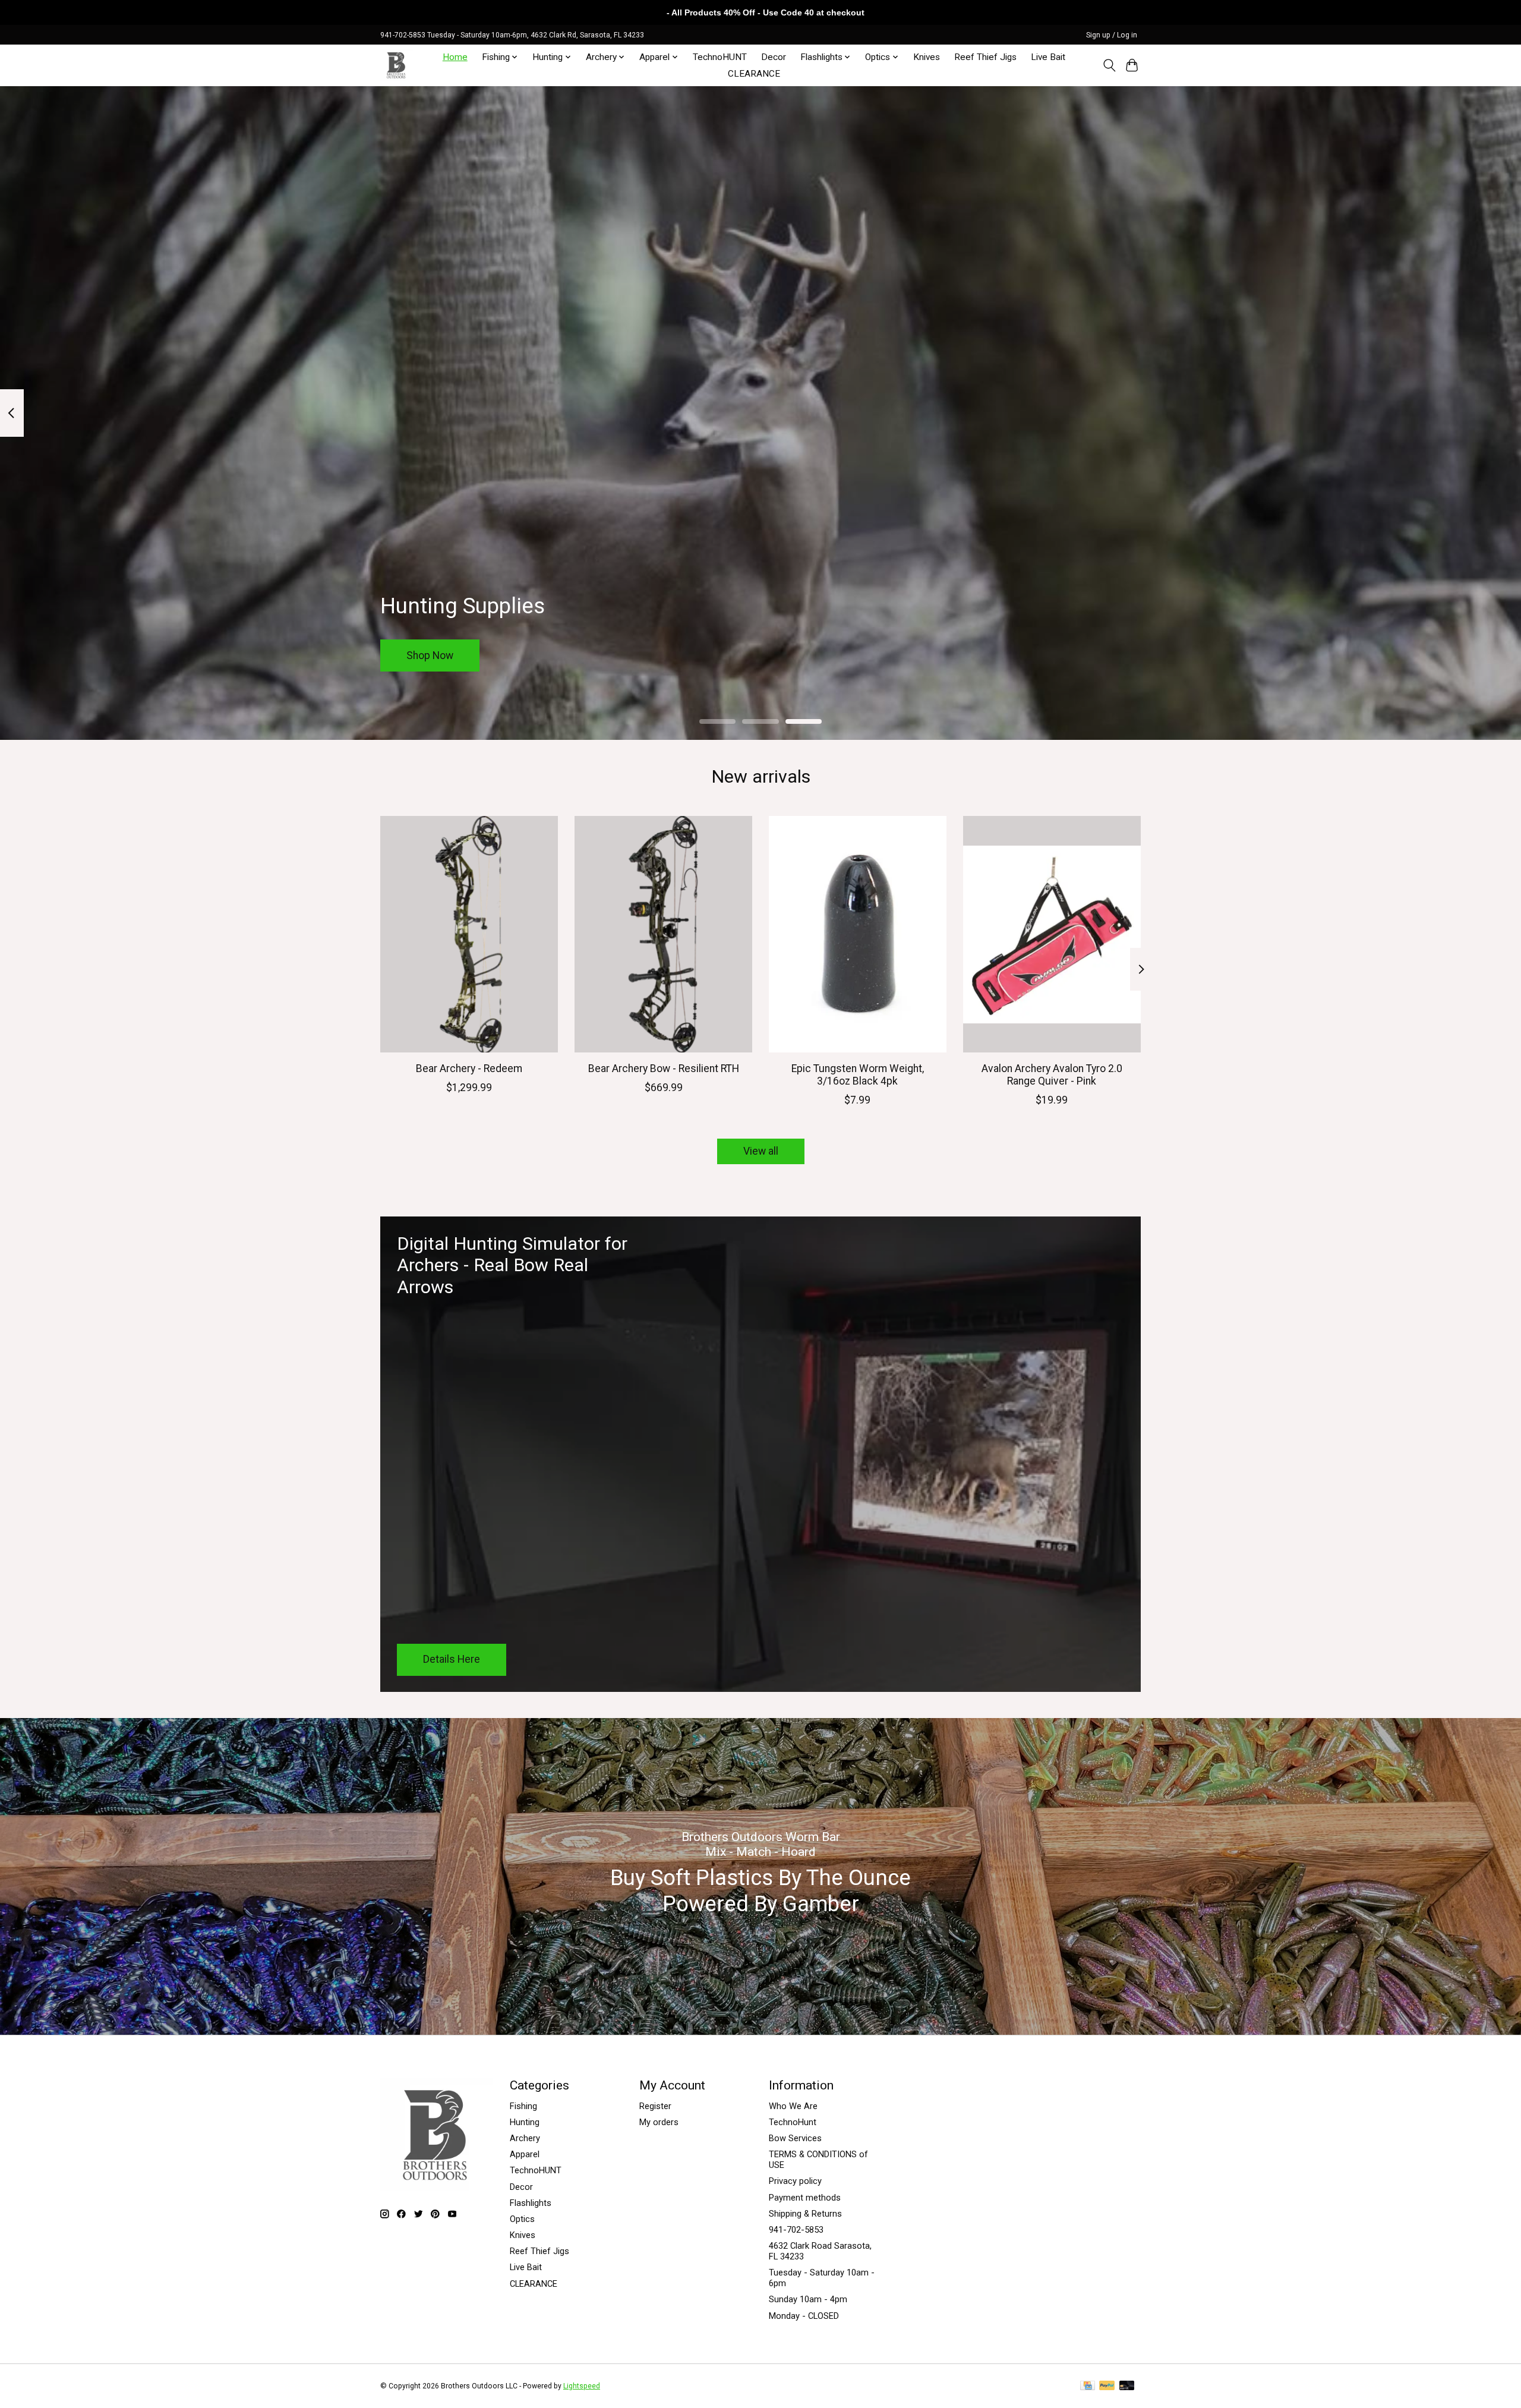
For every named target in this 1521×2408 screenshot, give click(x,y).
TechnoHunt (793, 2122)
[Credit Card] (1088, 2386)
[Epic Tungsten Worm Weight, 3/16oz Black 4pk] (858, 934)
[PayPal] (1107, 2386)
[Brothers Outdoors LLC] (397, 65)
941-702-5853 (796, 2230)
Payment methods (805, 2198)
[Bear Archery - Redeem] (469, 934)
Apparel (525, 2154)
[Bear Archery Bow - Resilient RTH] (663, 934)
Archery (525, 2138)
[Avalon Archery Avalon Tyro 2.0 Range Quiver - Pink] (1052, 934)
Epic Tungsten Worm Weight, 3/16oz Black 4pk (858, 1075)
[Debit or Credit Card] (1127, 2386)
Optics (522, 2219)
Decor (774, 57)
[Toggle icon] (1109, 65)
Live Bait (1048, 57)
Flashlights (531, 2203)
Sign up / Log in (1112, 35)
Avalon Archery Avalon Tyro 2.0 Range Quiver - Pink (1052, 1075)
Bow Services (795, 2138)
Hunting (525, 2122)
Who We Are (793, 2106)
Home (455, 57)
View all (761, 1151)
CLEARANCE (754, 74)
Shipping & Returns (805, 2214)
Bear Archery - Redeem (469, 1069)
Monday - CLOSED (804, 2316)
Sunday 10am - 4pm (808, 2299)
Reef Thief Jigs (985, 57)
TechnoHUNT (720, 57)
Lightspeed (582, 2386)
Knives (927, 57)
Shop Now (430, 655)
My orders (659, 2122)
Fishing (523, 2106)
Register (655, 2106)
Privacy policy (795, 2181)
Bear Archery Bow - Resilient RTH (664, 1069)
